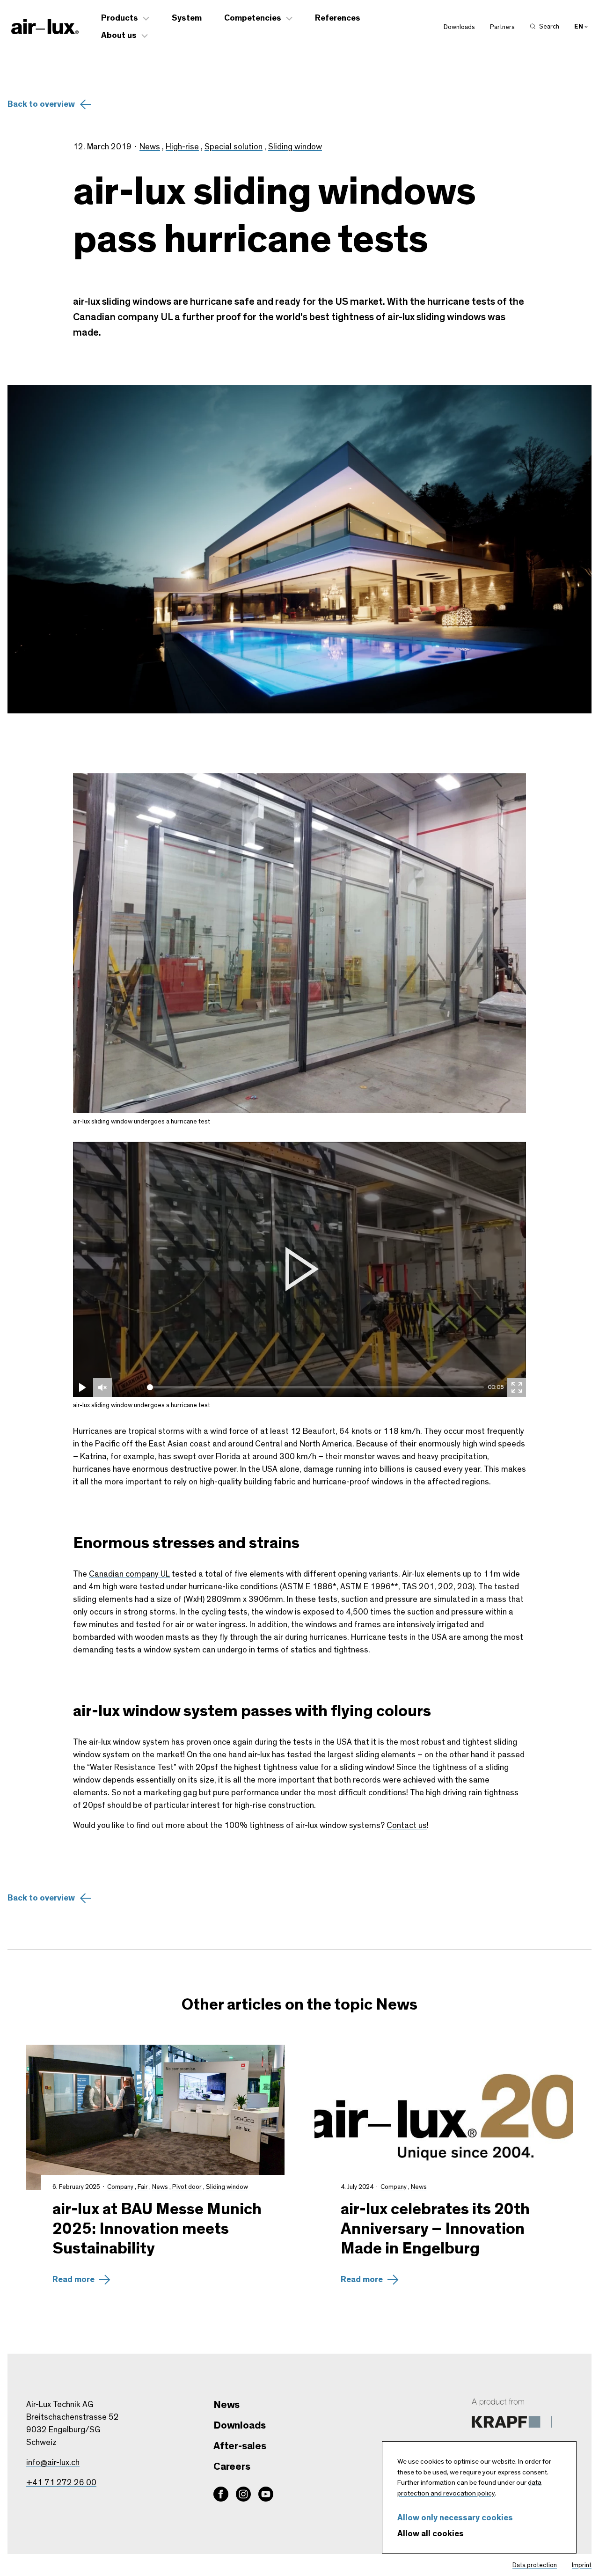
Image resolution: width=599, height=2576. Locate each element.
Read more (73, 2280)
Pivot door (187, 2187)
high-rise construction (274, 1805)
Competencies (253, 18)
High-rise (182, 147)
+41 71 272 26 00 (61, 2483)
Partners (502, 27)
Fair (143, 2187)
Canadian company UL (129, 1574)
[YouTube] (266, 2494)
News (150, 147)
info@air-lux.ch (53, 2463)
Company (120, 2187)
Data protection (535, 2565)
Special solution (234, 147)
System (187, 18)
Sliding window (295, 147)
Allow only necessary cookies (455, 2518)
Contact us (407, 1826)
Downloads (459, 27)
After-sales (240, 2446)
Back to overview (41, 104)
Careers (232, 2466)
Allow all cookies (431, 2534)
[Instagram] (243, 2494)
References (338, 18)
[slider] (316, 1387)
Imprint (582, 2565)
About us (119, 36)
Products (120, 18)
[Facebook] (221, 2494)
